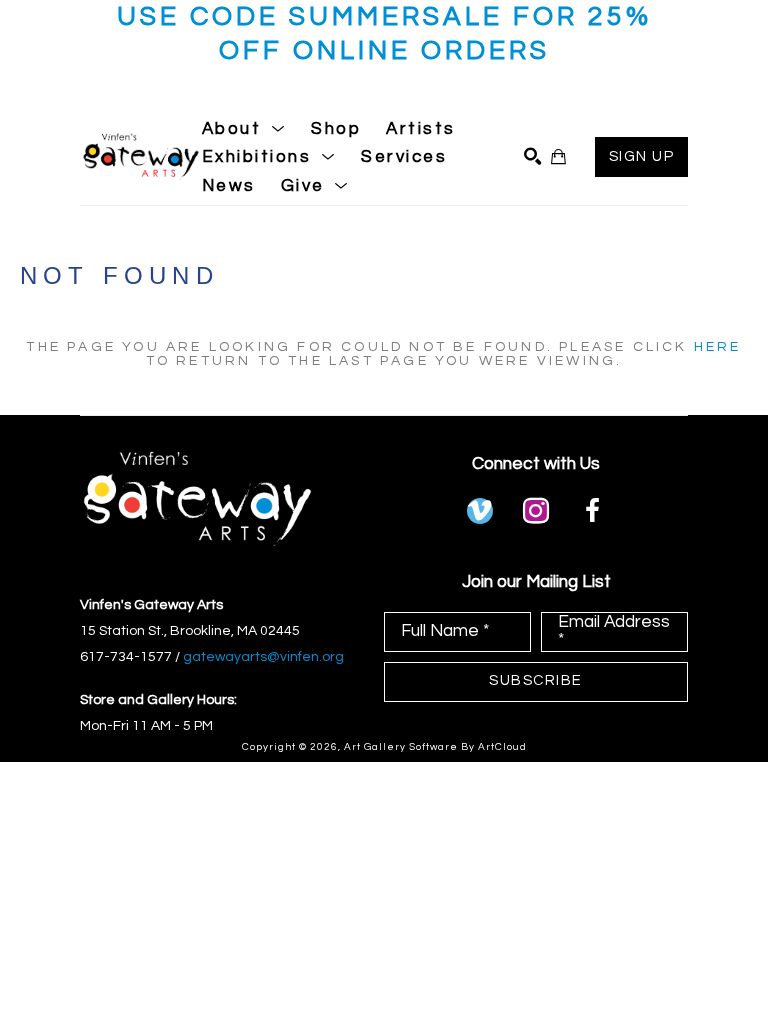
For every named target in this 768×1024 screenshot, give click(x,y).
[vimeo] (480, 511)
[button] (244, 129)
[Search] (532, 156)
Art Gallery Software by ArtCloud (435, 747)
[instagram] (536, 511)
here (718, 347)
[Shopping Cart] (558, 156)
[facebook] (592, 511)
